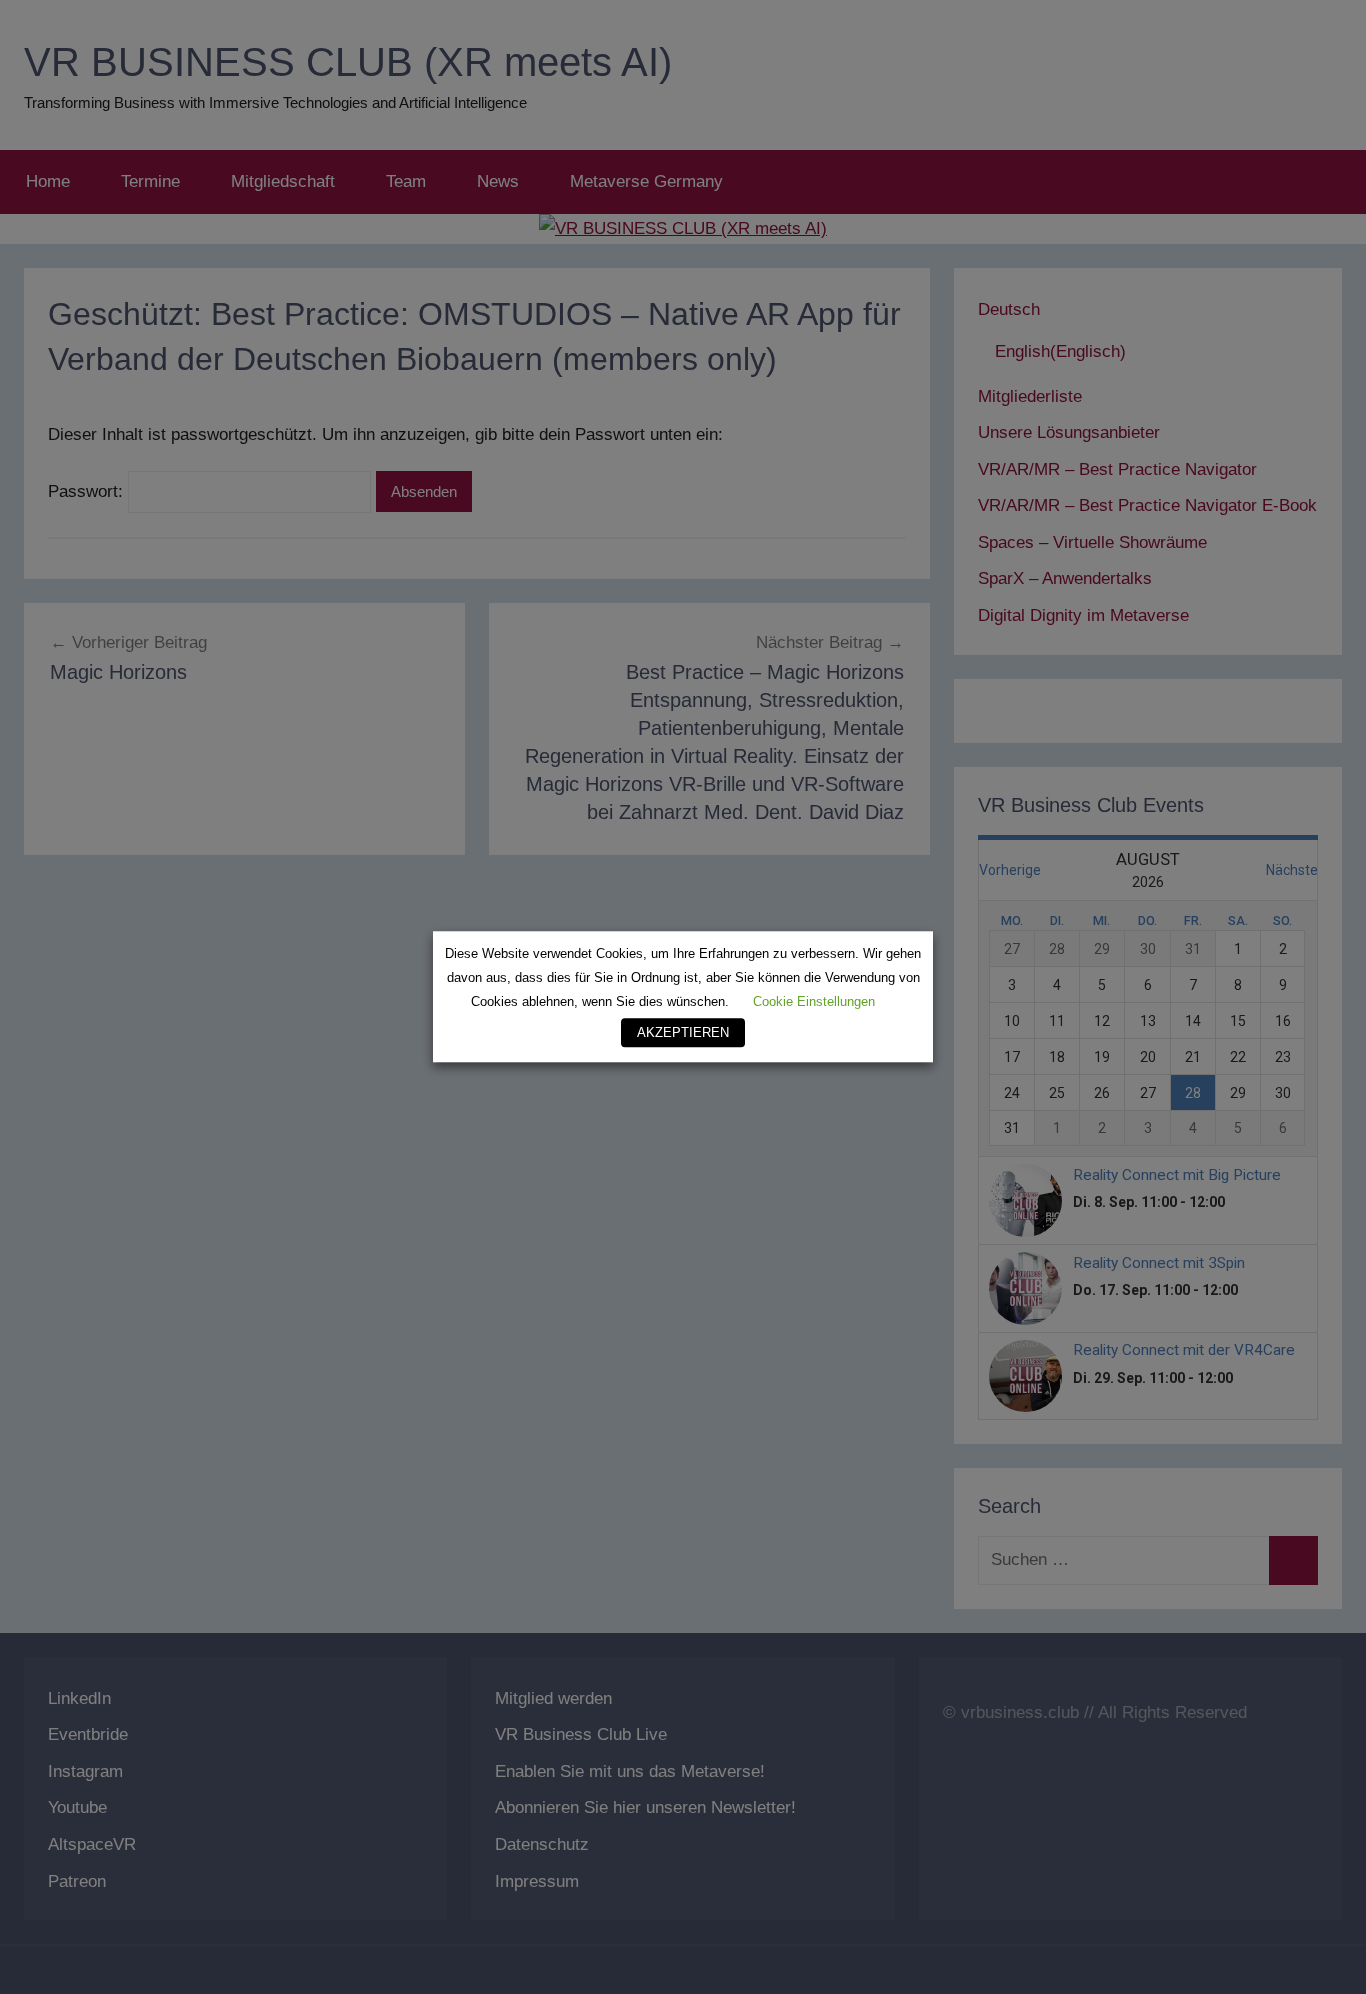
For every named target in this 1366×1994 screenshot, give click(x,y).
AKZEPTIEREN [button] (683, 1033)
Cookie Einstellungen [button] (814, 1001)
